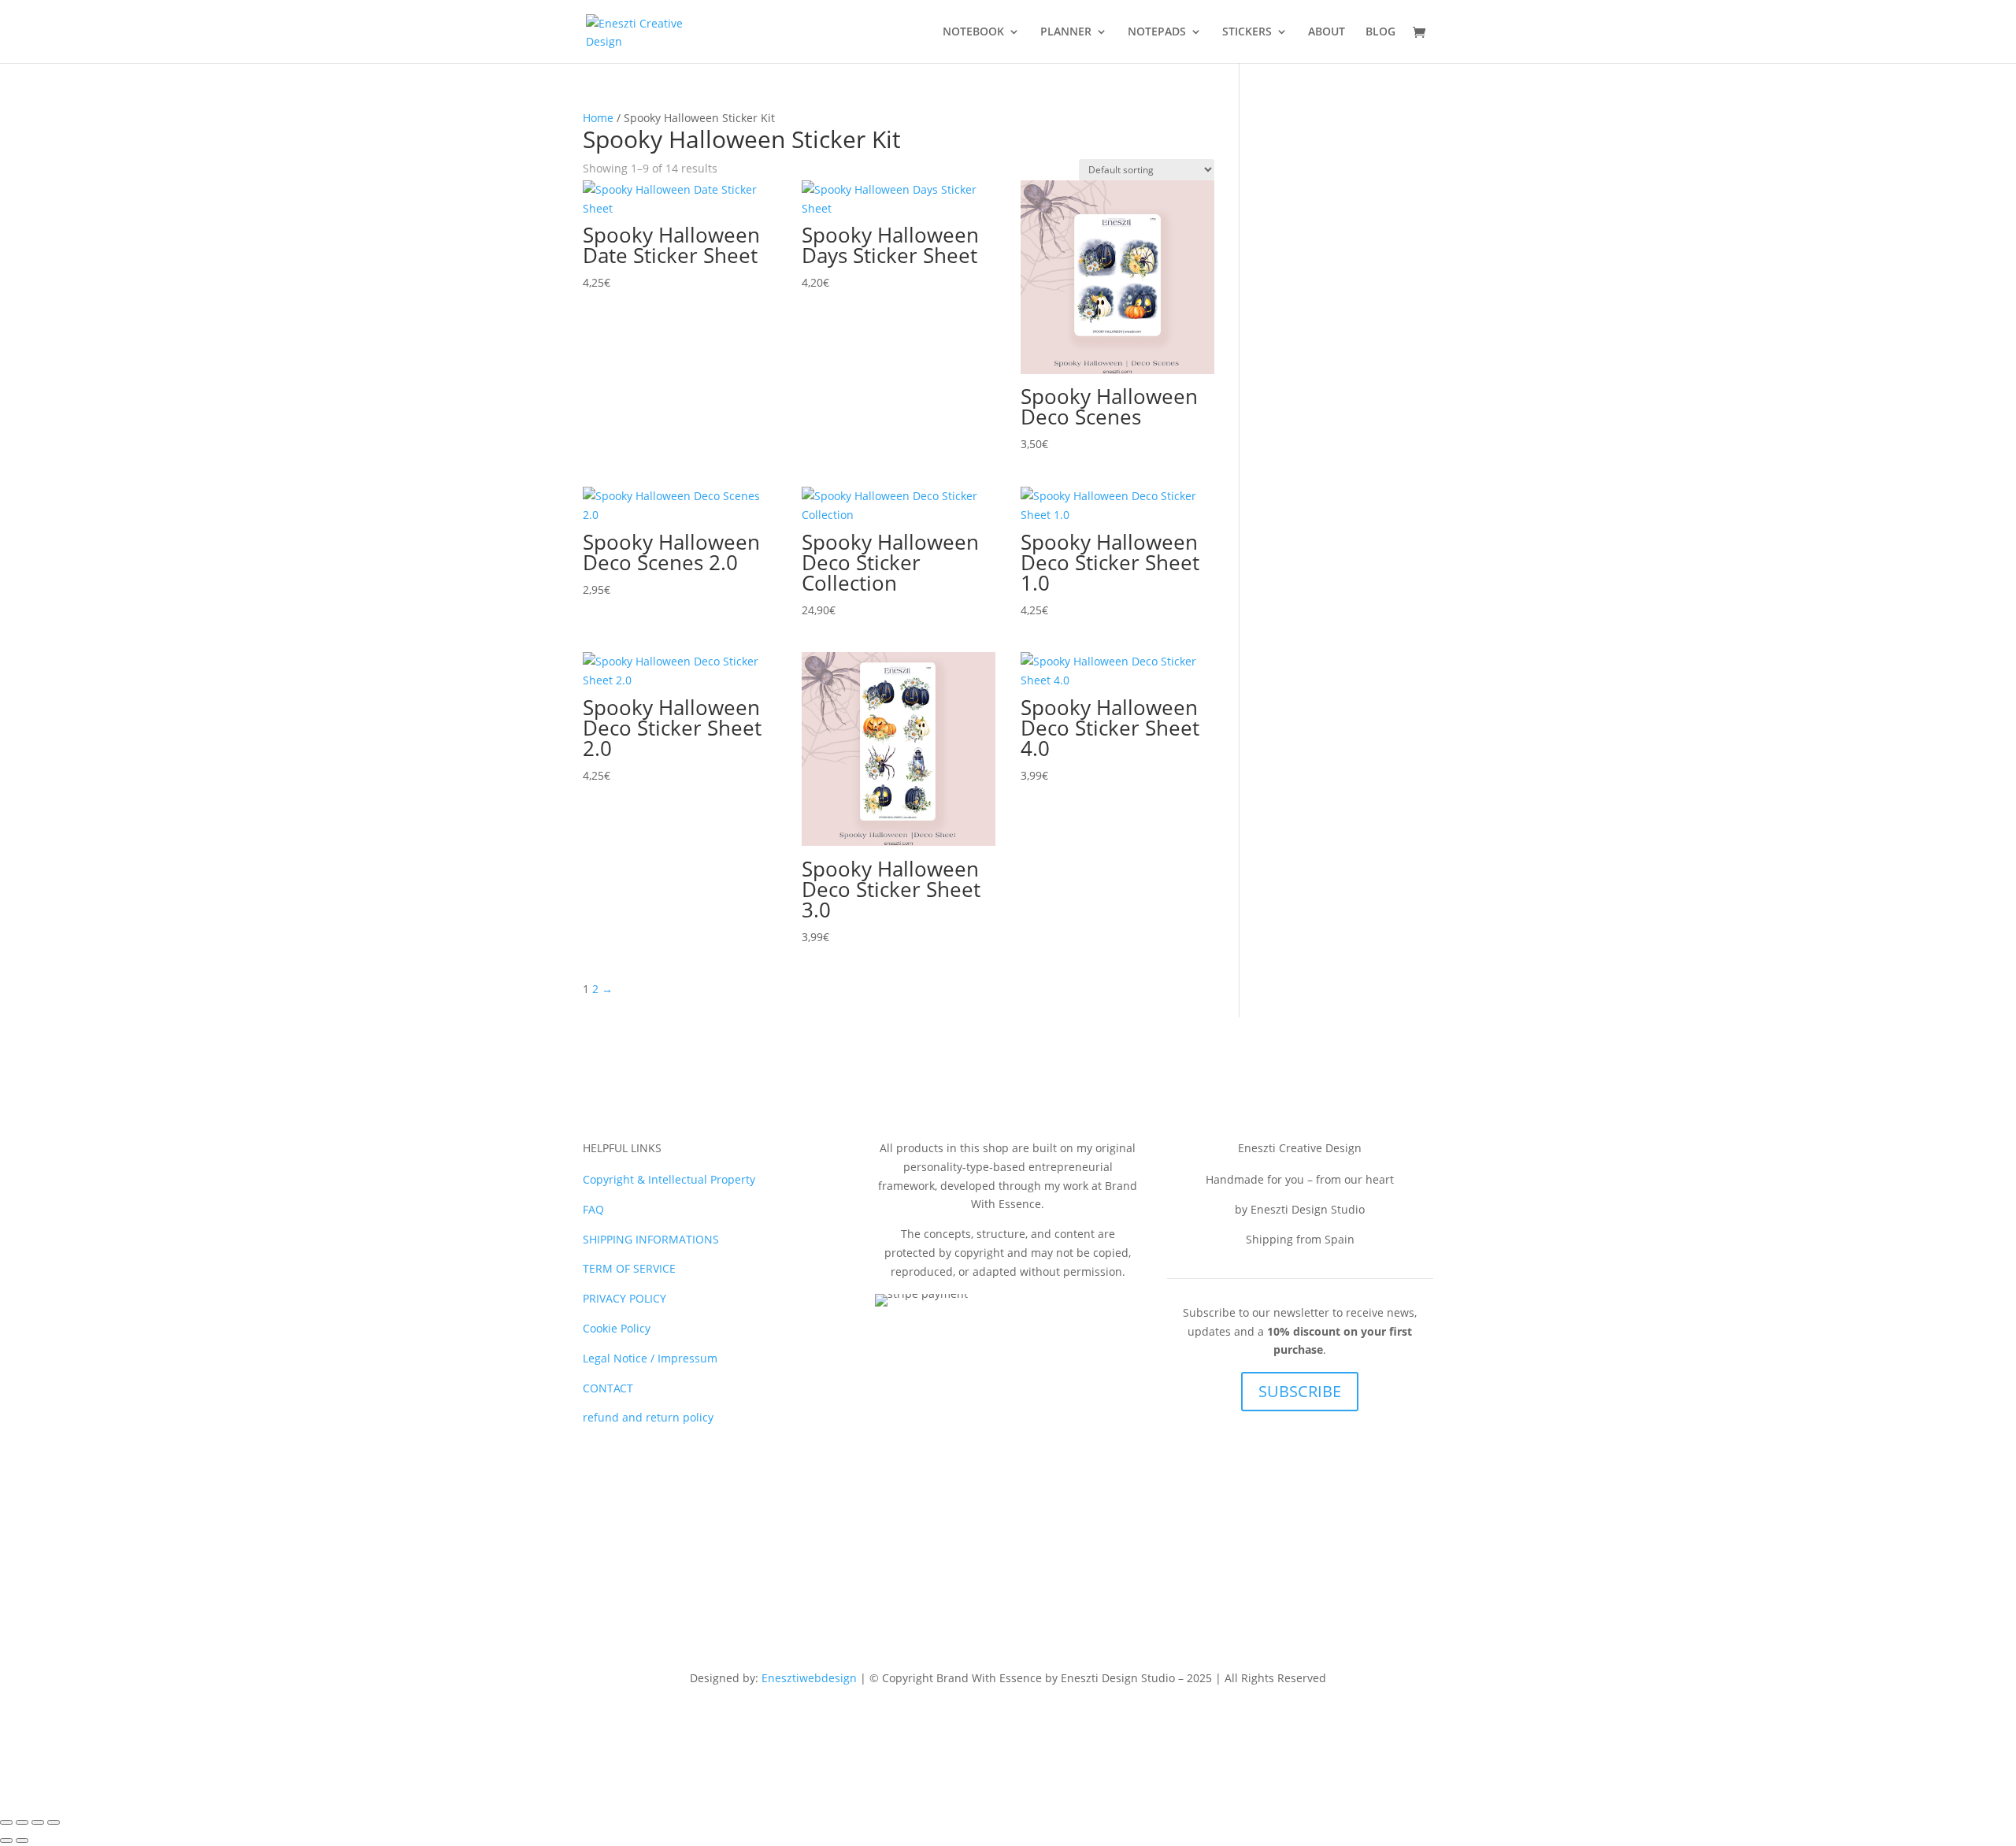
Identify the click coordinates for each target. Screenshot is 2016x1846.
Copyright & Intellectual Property (669, 1179)
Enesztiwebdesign (809, 1678)
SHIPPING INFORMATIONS (651, 1239)
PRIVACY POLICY (624, 1298)
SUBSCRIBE (1300, 1391)
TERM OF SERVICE (629, 1268)
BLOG (1380, 32)
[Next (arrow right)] (22, 1840)
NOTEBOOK (973, 32)
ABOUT (1327, 32)
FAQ (593, 1209)
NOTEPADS (1157, 32)
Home (598, 118)
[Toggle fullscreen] (22, 1822)
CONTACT (608, 1388)
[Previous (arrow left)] (6, 1840)
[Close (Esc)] (54, 1822)
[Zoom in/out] (6, 1822)
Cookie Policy (617, 1328)
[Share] (38, 1822)
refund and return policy (648, 1417)
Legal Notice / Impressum (650, 1358)
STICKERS (1247, 32)
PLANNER (1066, 32)
